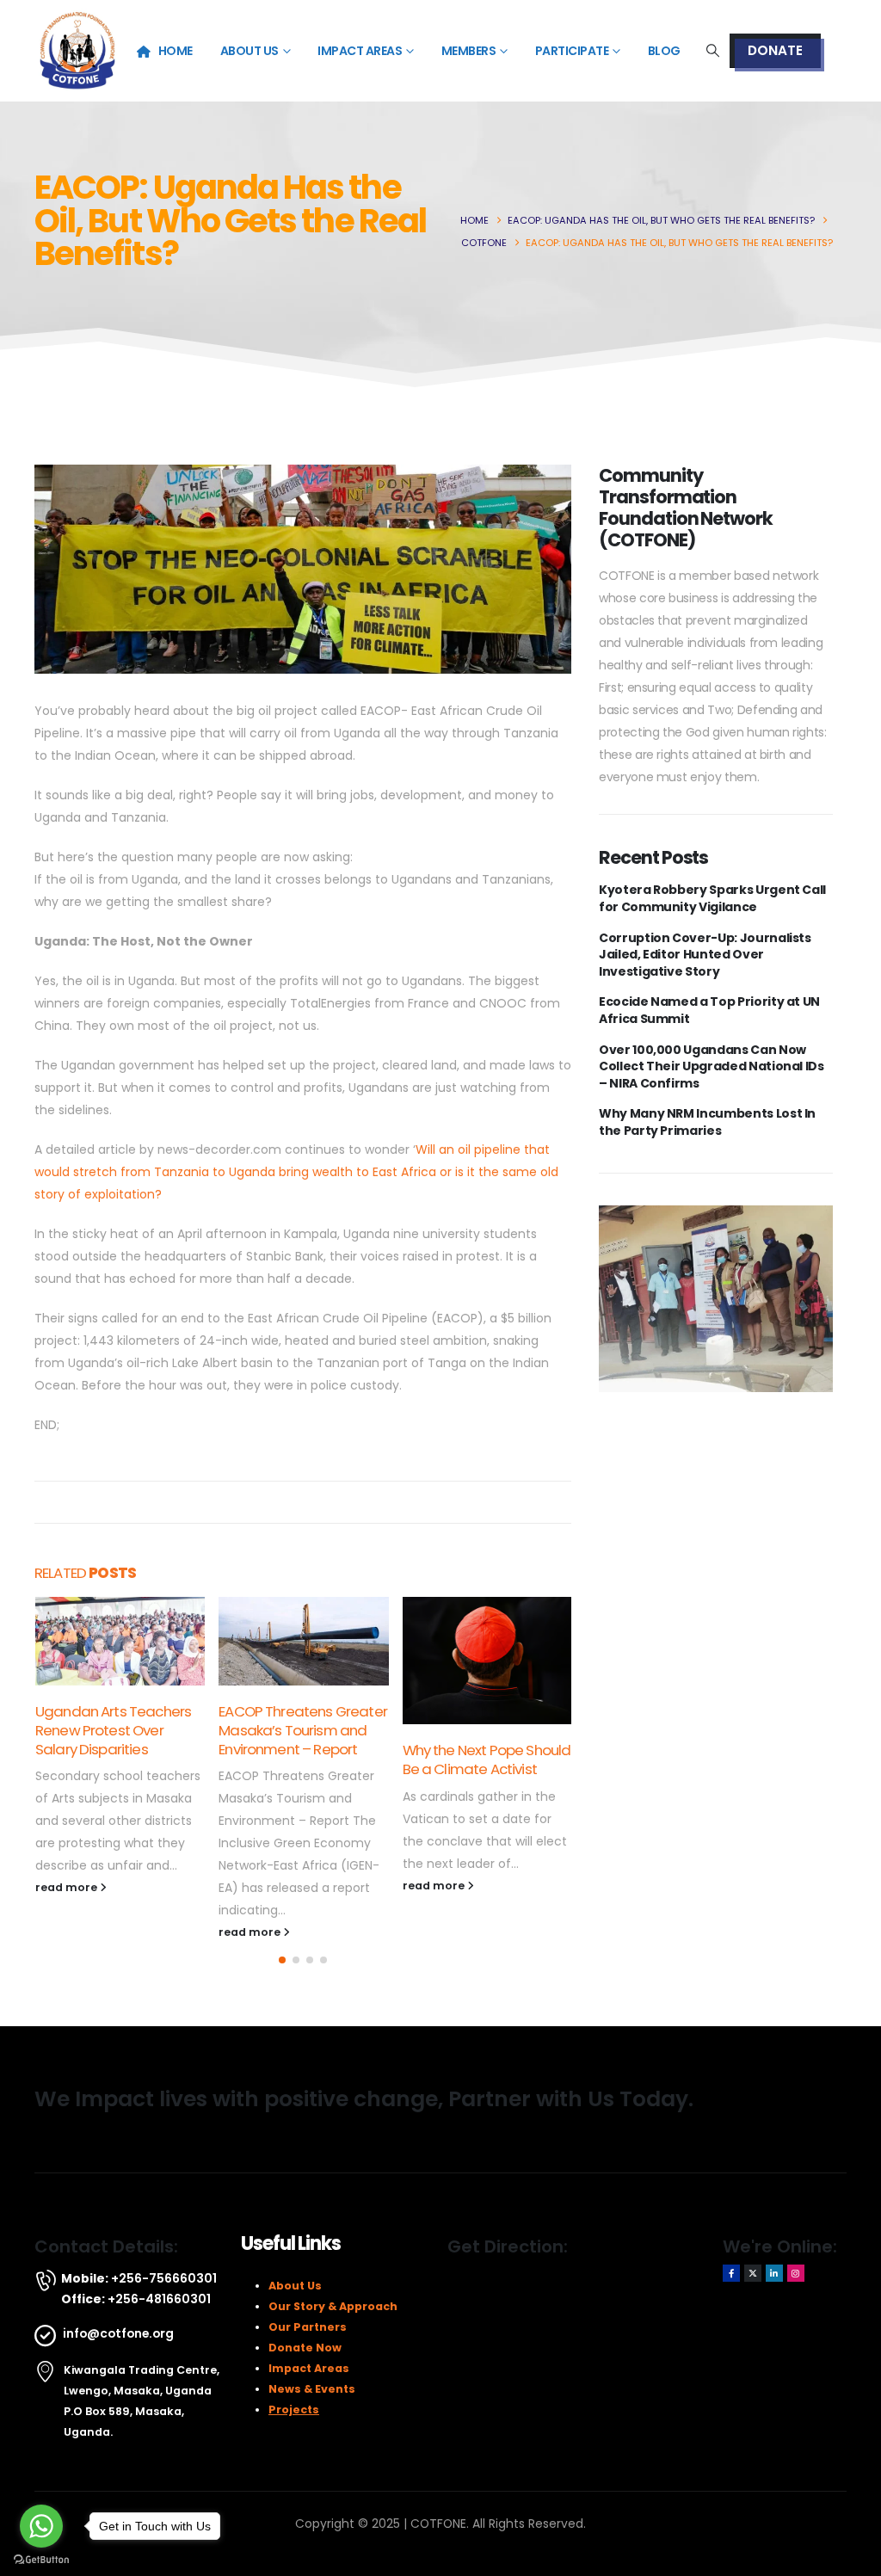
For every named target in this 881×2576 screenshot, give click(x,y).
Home (176, 51)
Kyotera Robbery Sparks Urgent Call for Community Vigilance (712, 899)
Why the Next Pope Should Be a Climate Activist (487, 1759)
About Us (250, 51)
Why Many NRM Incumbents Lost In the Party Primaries (707, 1122)
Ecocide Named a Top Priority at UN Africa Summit (709, 1011)
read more (68, 1887)
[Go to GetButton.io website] (41, 2559)
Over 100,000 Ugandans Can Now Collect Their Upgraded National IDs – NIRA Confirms (712, 1067)
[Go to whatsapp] (41, 2526)
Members (469, 51)
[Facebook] (731, 2273)
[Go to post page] (120, 1641)
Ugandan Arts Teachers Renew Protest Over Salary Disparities (113, 1730)
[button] (713, 51)
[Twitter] (753, 2273)
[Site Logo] (77, 51)
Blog (664, 51)
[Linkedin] (774, 2273)
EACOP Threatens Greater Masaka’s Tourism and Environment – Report (303, 1730)
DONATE (775, 50)
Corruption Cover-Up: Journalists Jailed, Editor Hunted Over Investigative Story (705, 955)
